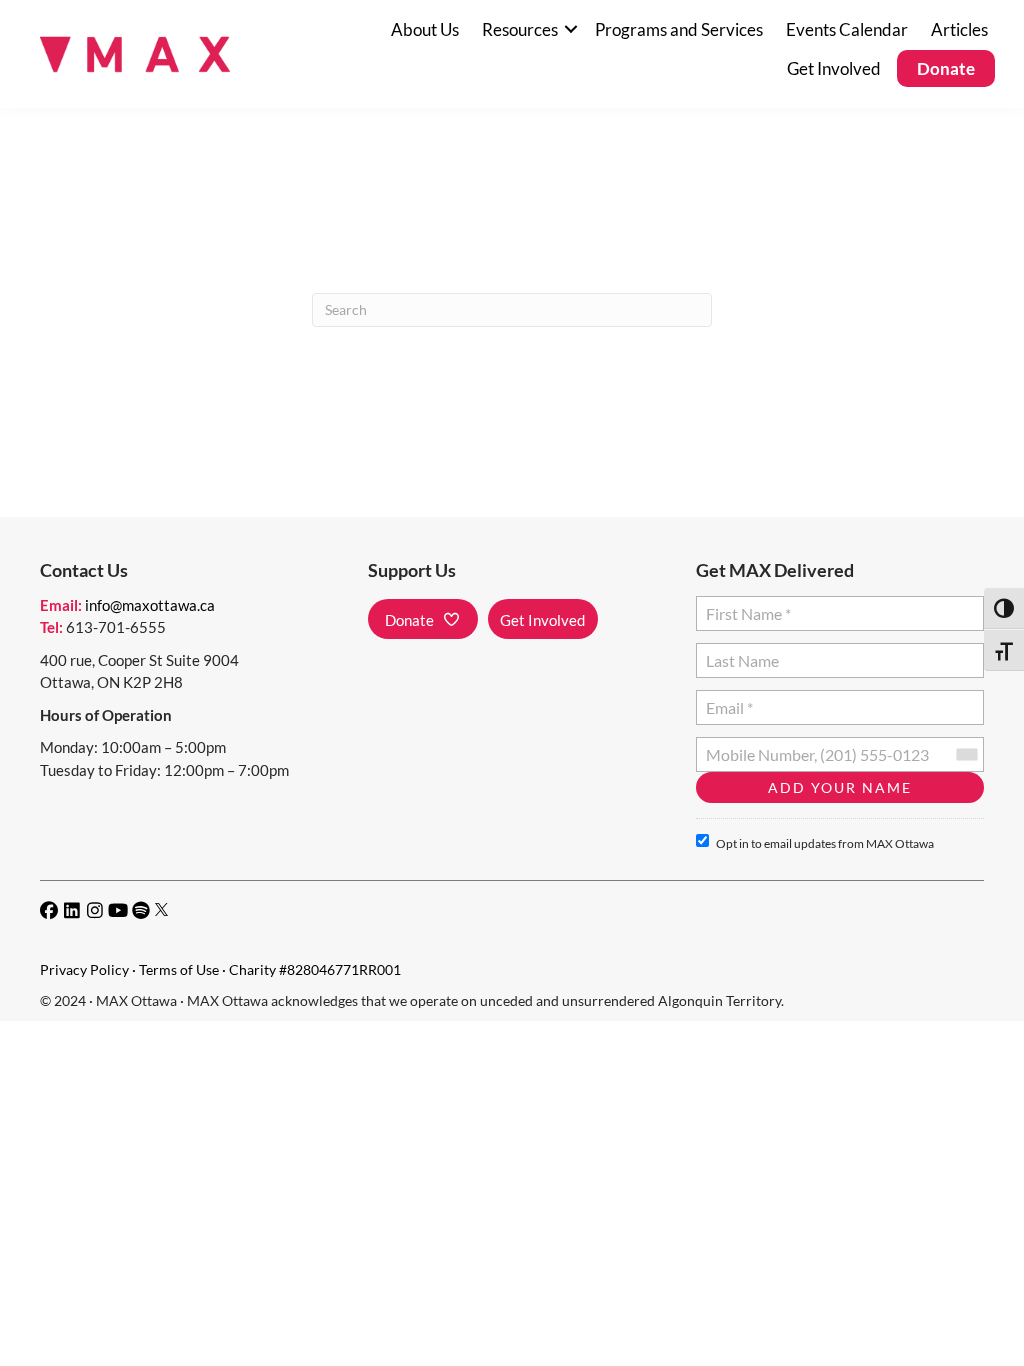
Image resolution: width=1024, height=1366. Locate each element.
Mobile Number (756, 746)
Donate (946, 68)
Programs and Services (679, 29)
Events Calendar (847, 29)
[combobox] (966, 754)
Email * (729, 699)
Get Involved (834, 68)
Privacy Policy (84, 969)
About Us (425, 29)
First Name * (744, 605)
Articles (959, 29)
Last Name (739, 652)
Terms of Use (179, 969)
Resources (520, 29)
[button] (570, 29)
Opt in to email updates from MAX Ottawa (825, 843)
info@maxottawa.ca (150, 605)
